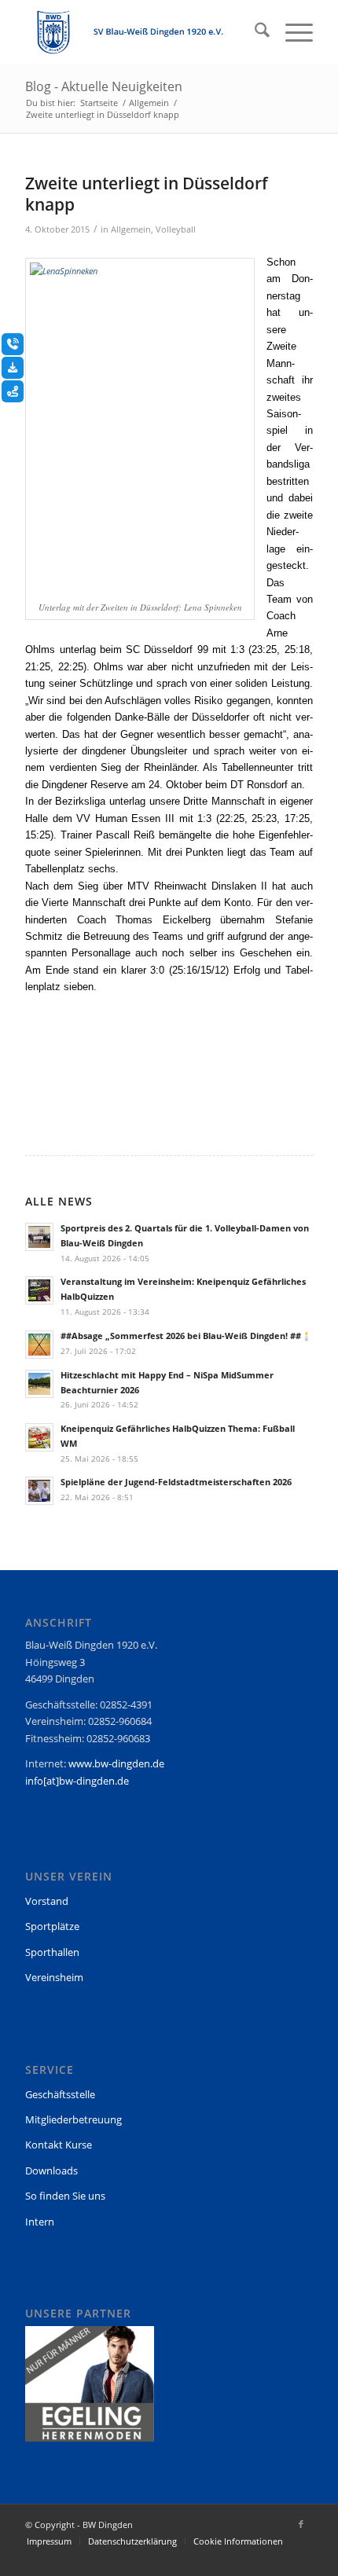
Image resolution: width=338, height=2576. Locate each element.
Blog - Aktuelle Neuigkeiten (104, 86)
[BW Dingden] (140, 32)
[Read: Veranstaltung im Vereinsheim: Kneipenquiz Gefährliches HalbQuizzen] (39, 1290)
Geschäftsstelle (60, 2094)
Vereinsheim (54, 1977)
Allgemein (131, 229)
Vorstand (47, 1901)
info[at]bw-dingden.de (77, 1781)
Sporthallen (52, 1952)
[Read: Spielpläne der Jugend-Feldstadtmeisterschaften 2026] (39, 1491)
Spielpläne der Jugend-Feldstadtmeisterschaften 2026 (176, 1482)
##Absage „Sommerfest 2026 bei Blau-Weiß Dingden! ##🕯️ (186, 1336)
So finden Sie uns (65, 2196)
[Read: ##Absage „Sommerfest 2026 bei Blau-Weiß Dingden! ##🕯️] (39, 1345)
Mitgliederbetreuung (73, 2119)
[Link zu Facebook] (301, 2524)
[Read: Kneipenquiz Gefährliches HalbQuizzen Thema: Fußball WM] (39, 1437)
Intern (40, 2222)
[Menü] (291, 32)
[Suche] (254, 32)
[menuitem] (254, 32)
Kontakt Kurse (59, 2145)
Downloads (51, 2171)
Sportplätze (52, 1926)
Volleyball (176, 229)
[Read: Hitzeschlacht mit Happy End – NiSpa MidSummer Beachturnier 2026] (39, 1384)
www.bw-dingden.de (116, 1763)
